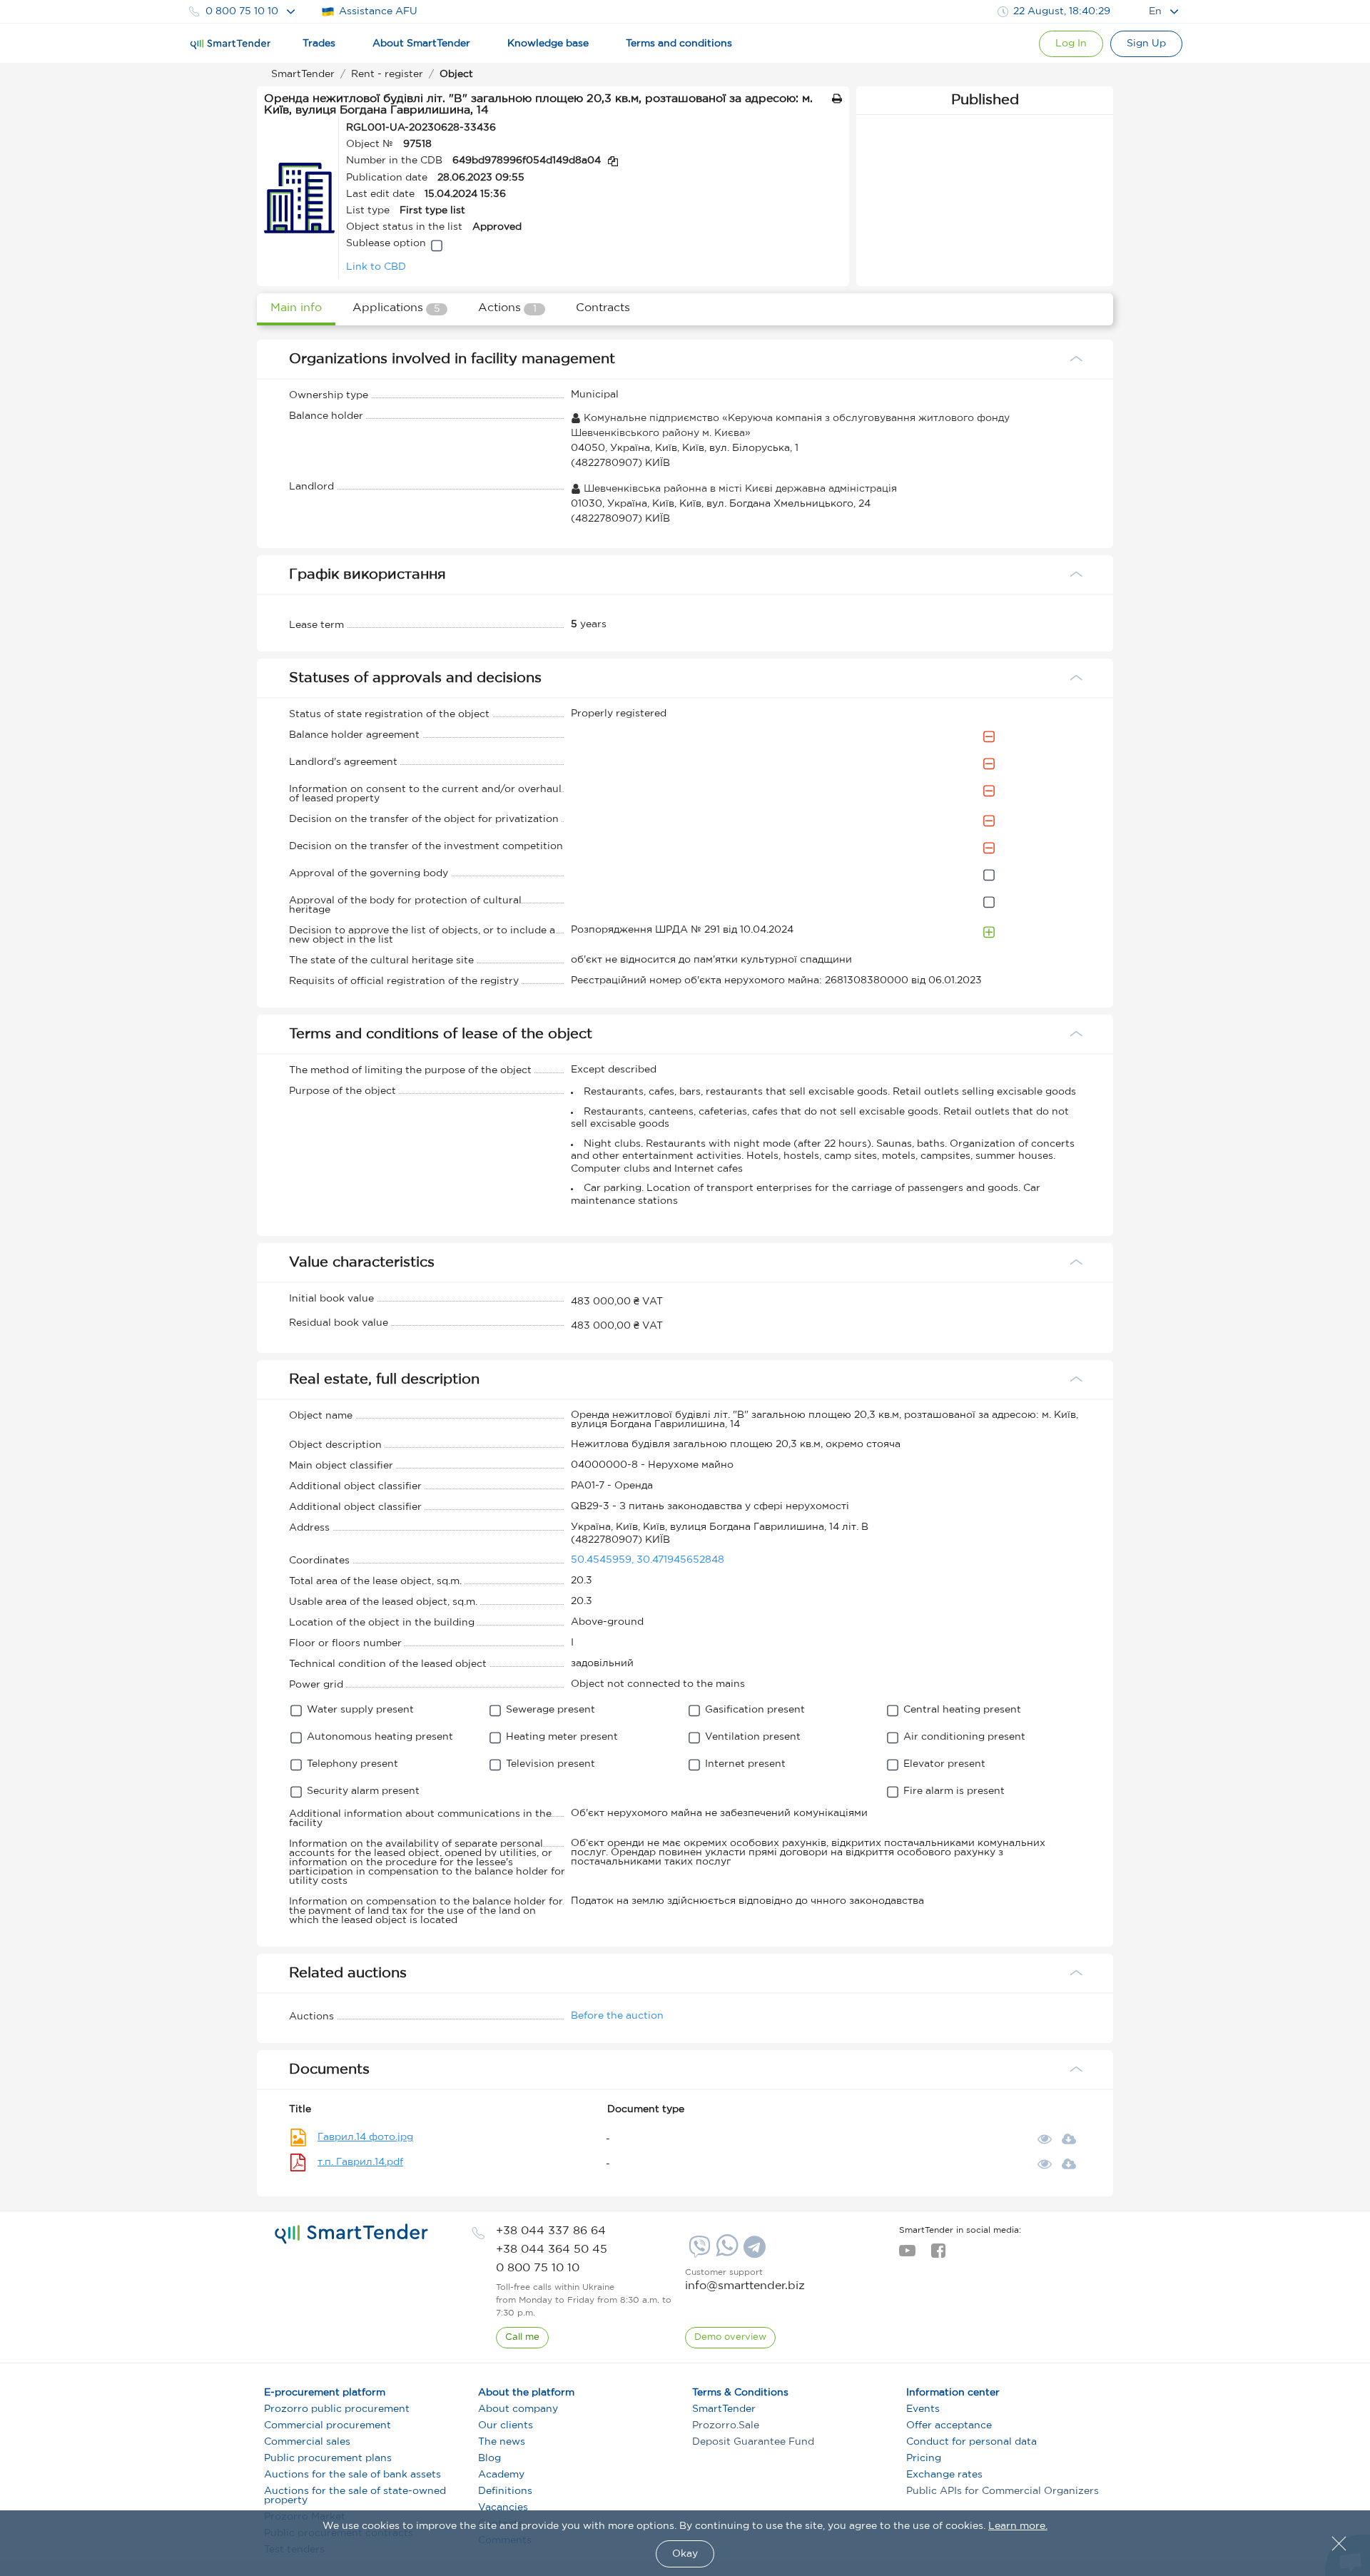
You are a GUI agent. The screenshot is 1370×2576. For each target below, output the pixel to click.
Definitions (505, 2491)
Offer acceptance (949, 2425)
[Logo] (230, 44)
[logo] (351, 2234)
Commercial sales (307, 2442)
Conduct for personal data (971, 2442)
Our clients (506, 2425)
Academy (501, 2475)
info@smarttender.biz (745, 2286)
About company (518, 2409)
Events (923, 2409)
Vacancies (503, 2507)
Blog (489, 2458)
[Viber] (698, 2252)
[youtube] (907, 2255)
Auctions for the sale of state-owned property (355, 2496)
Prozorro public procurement (337, 2409)
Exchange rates (944, 2475)
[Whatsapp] (725, 2253)
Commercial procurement (328, 2425)
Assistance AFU (378, 11)
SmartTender (724, 2409)
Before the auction (617, 2016)
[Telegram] (753, 2252)
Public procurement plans (328, 2458)
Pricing (924, 2458)
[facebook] (938, 2255)
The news (502, 2442)
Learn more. (1018, 2526)
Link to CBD (376, 267)
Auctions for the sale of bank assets (352, 2475)
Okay (685, 2554)
